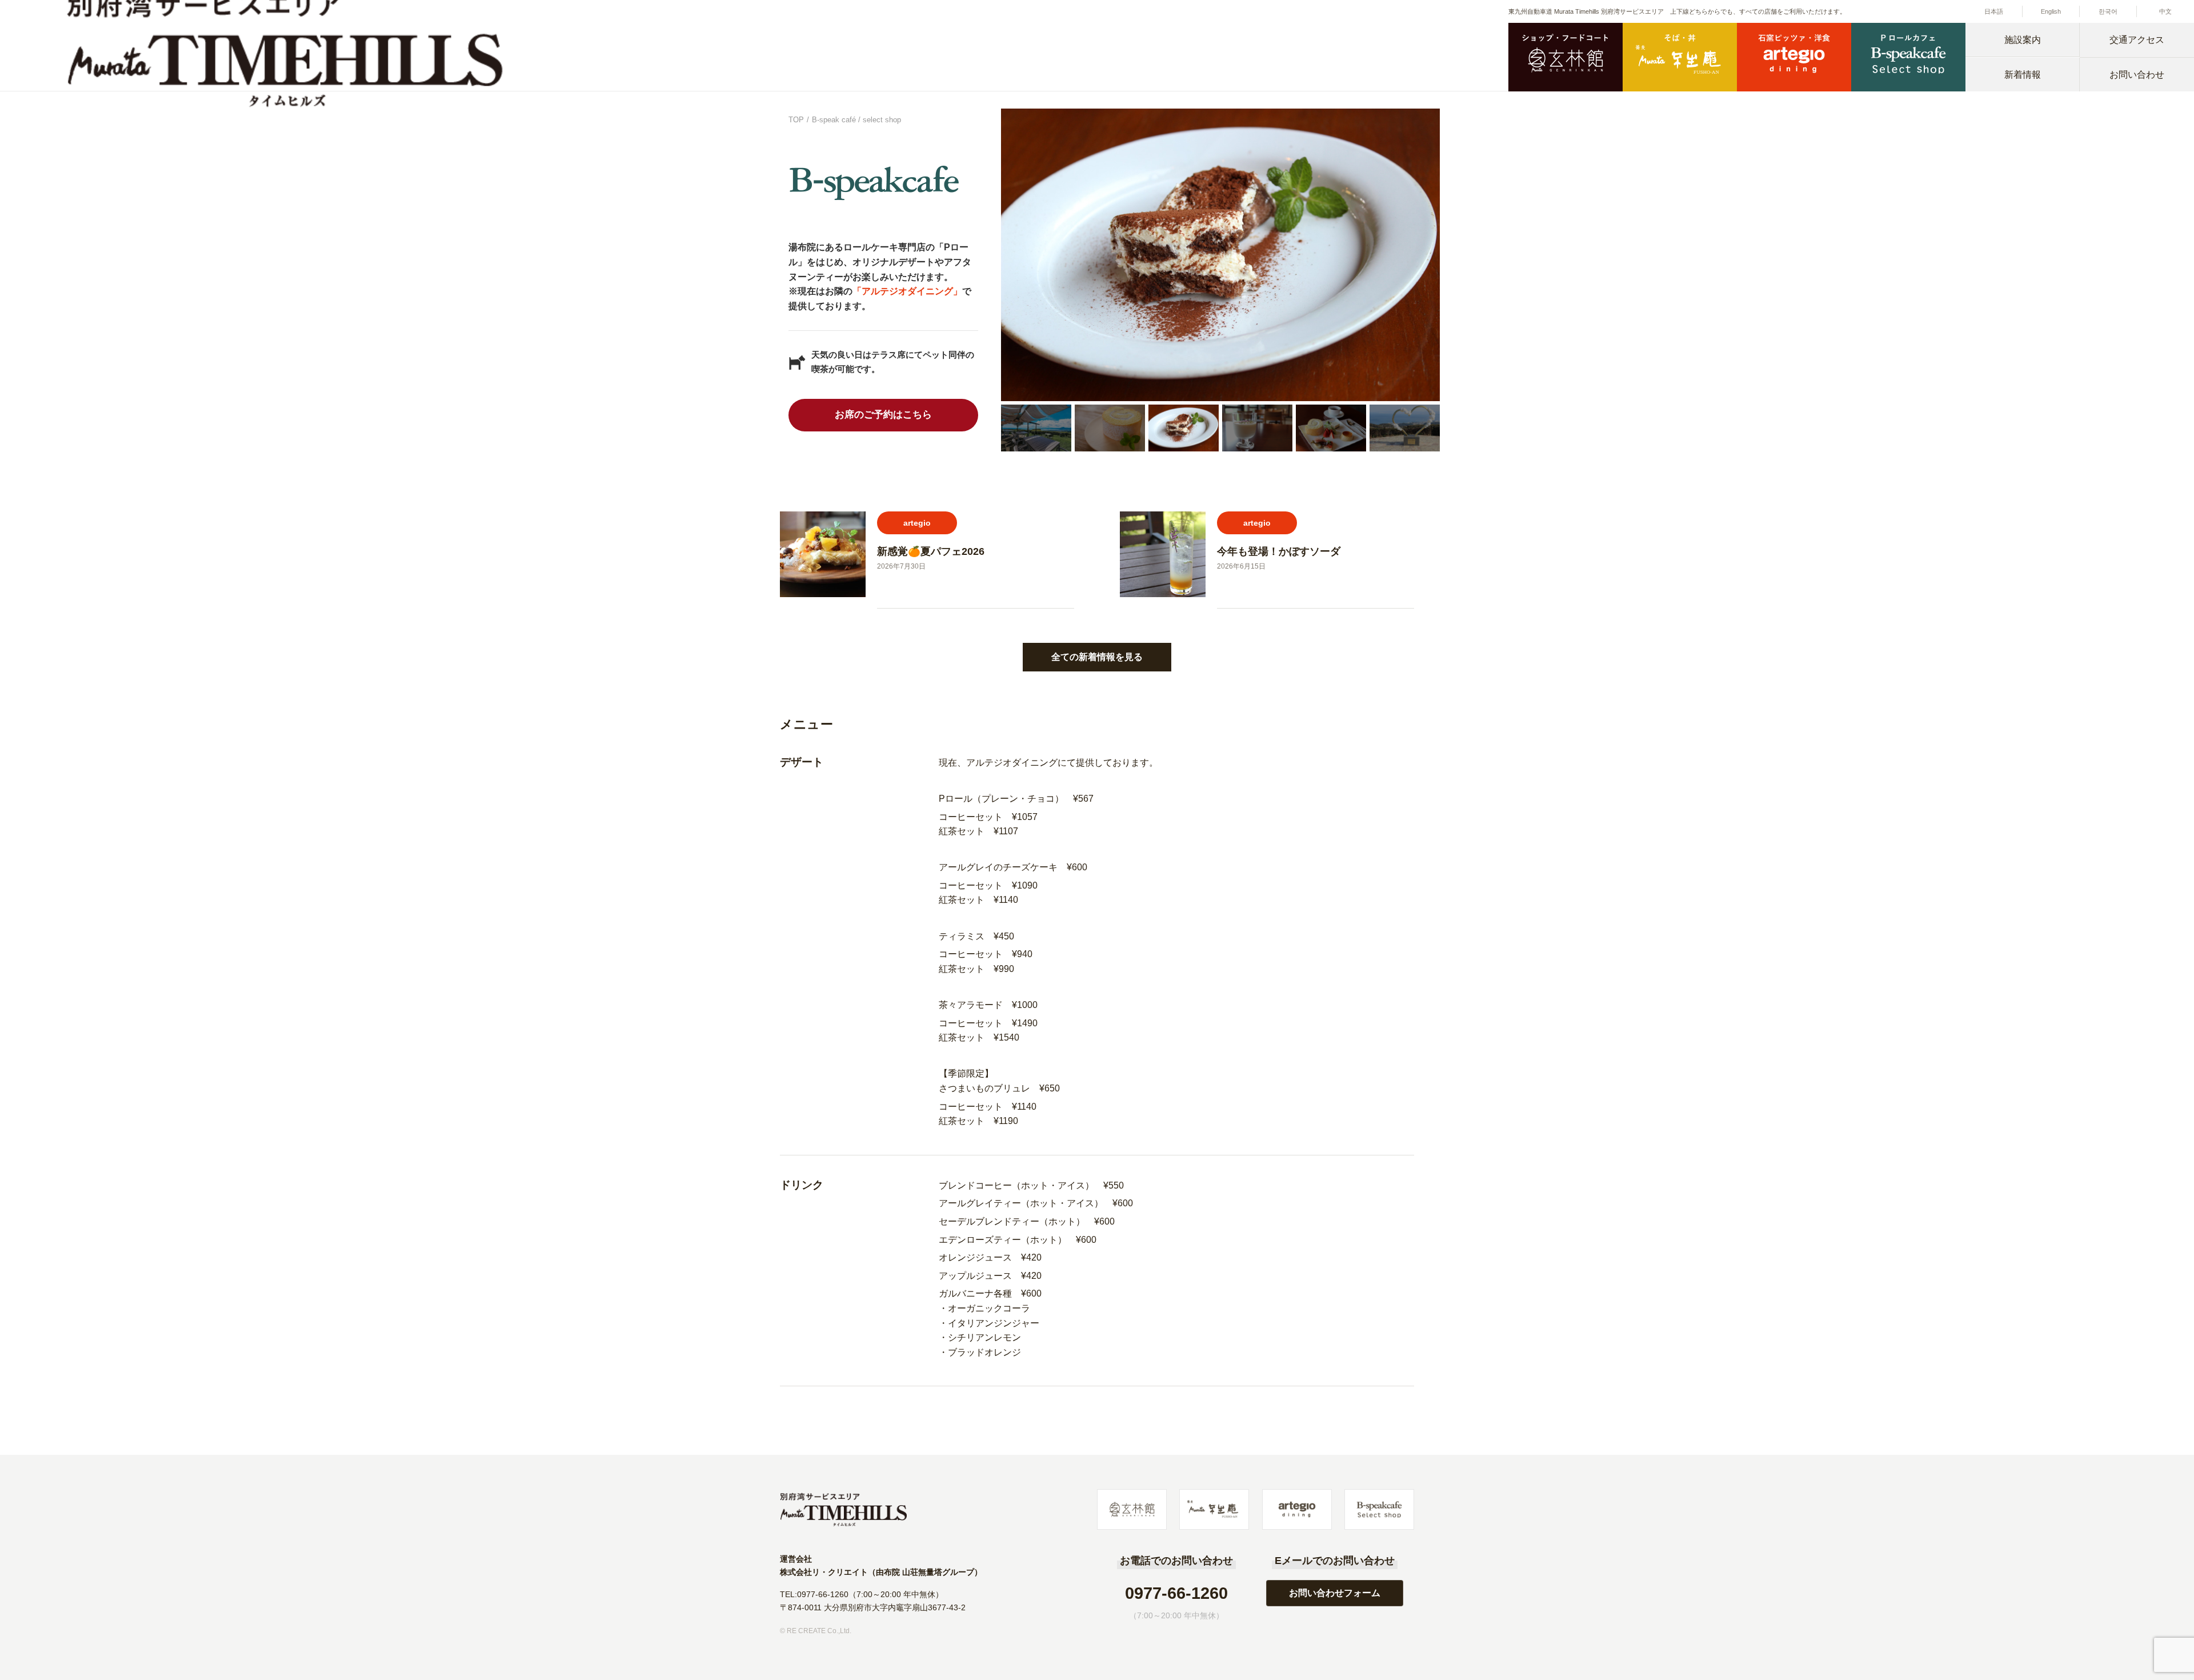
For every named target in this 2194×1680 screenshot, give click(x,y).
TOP (796, 120)
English (2051, 11)
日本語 (1994, 11)
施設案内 (2023, 40)
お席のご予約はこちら (883, 415)
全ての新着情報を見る (1097, 657)
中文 (2165, 11)
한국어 (2108, 11)
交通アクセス (2137, 40)
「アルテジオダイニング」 (907, 291)
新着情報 (2023, 75)
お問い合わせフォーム (1335, 1593)
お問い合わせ (2137, 75)
